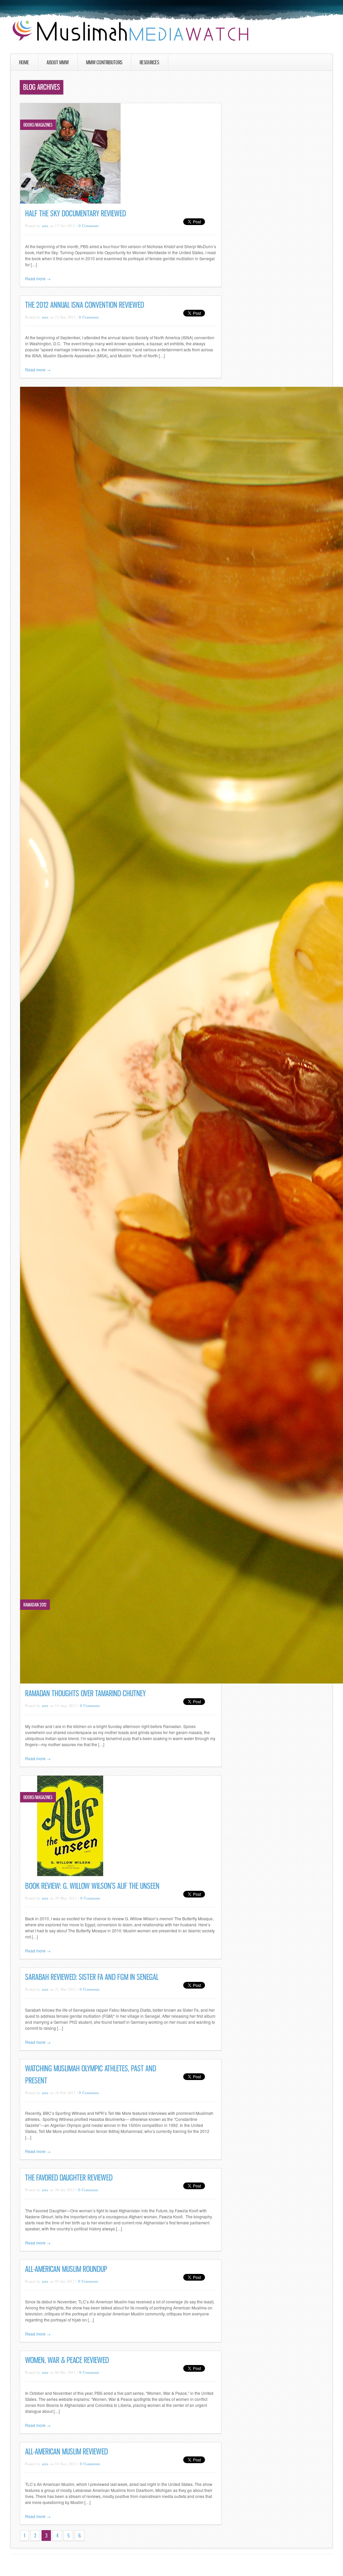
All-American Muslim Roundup (66, 2269)
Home (24, 62)
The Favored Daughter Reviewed (69, 2178)
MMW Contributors (104, 62)
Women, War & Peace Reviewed (67, 2360)
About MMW (58, 62)
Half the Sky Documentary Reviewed (76, 213)
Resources (149, 62)
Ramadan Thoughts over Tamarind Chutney (85, 1693)
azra (45, 226)
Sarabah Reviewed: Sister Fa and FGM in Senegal (92, 1977)
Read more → (38, 278)
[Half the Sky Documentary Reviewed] (70, 202)
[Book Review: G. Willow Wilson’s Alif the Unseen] (70, 1874)
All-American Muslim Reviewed (66, 2452)
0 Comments (89, 226)
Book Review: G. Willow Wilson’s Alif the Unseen (92, 1886)
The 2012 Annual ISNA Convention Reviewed (85, 305)
